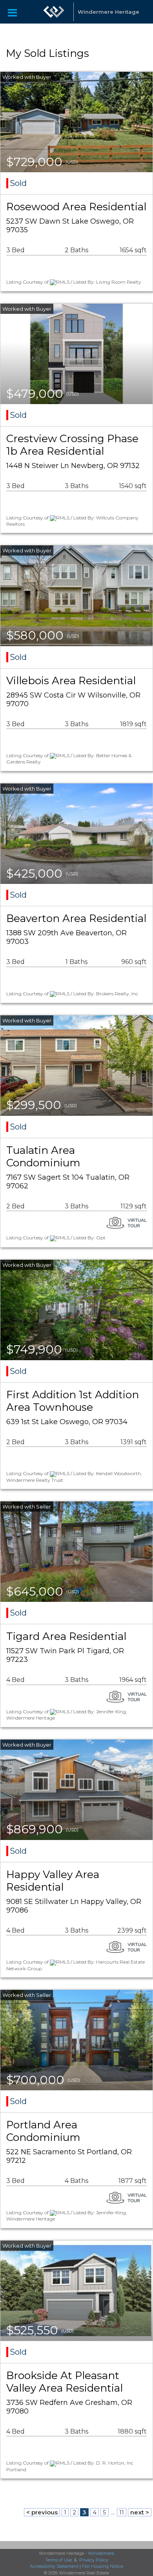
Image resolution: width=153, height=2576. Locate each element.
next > (140, 2512)
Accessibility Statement (54, 2566)
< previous (42, 2512)
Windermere (101, 2553)
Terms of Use (58, 2560)
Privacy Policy (94, 2560)
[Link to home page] (54, 12)
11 (122, 2512)
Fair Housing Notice (103, 2566)
